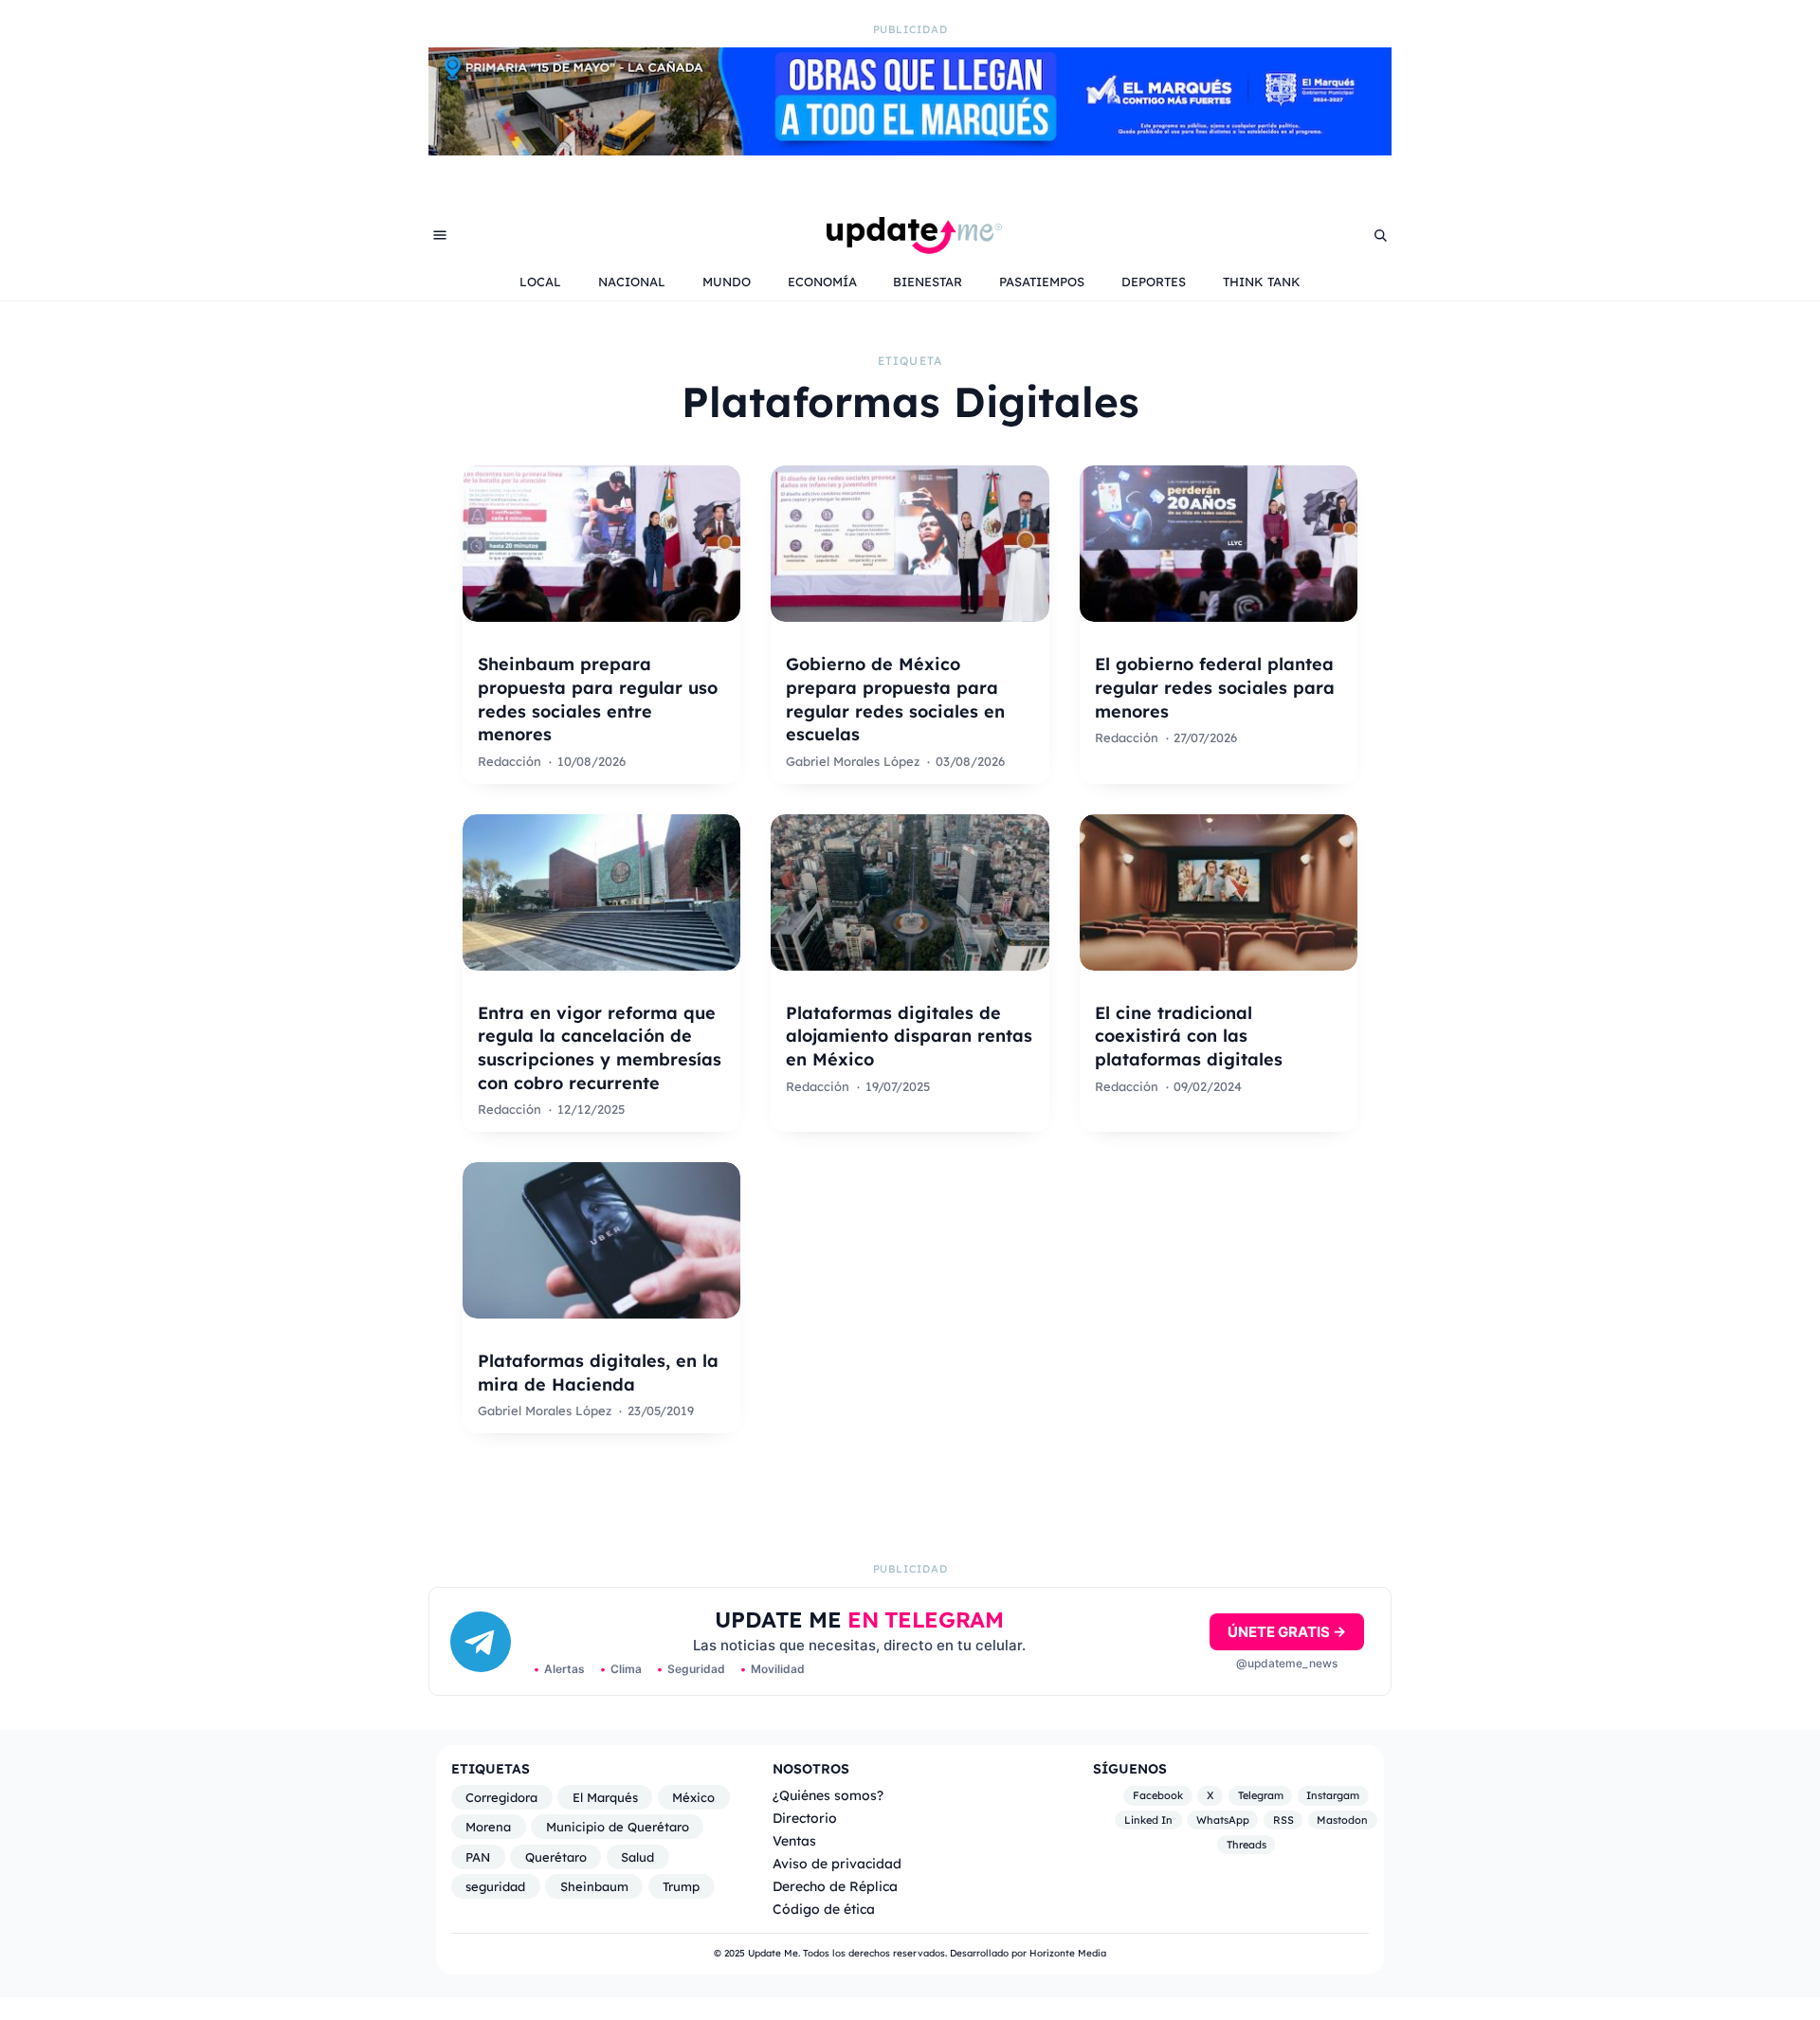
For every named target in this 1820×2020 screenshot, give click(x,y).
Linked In (1148, 1820)
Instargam (1333, 1796)
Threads (1247, 1845)
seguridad (495, 1886)
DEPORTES (1154, 282)
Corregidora (501, 1797)
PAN (478, 1857)
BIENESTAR (928, 282)
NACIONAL (632, 282)
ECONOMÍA (822, 282)
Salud (637, 1857)
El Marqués (605, 1797)
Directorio (805, 1818)
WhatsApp (1223, 1820)
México (693, 1797)
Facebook (1158, 1796)
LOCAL (540, 282)
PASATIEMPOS (1042, 282)
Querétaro (556, 1857)
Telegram (1261, 1796)
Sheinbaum (594, 1886)
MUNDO (727, 282)
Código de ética (824, 1909)
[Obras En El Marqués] (910, 150)
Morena (488, 1827)
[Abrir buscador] (1380, 235)
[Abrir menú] (440, 235)
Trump (681, 1886)
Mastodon (1342, 1820)
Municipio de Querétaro (618, 1827)
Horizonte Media (1068, 1953)
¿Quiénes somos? (828, 1795)
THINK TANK (1262, 282)
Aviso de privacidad (837, 1863)
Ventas (794, 1840)
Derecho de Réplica (835, 1886)
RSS (1283, 1820)
